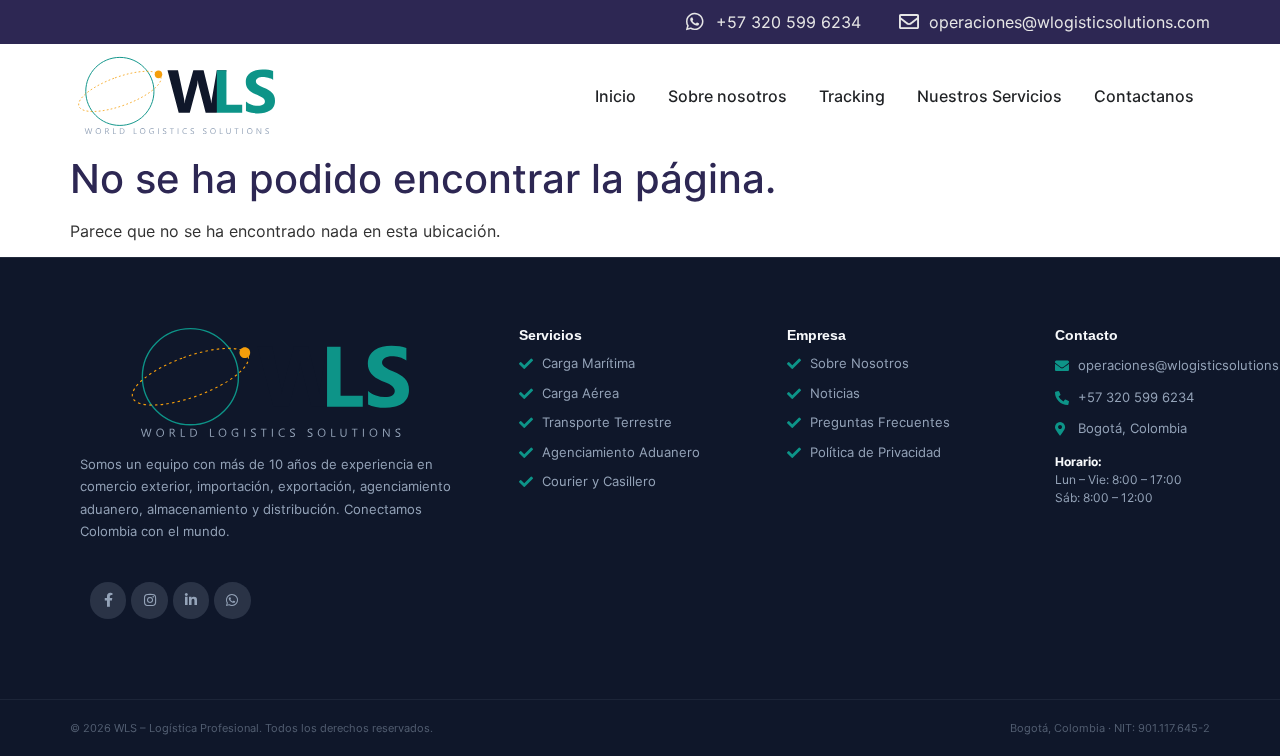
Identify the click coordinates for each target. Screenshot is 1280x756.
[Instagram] (149, 600)
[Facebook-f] (108, 600)
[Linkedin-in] (191, 600)
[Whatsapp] (232, 600)
